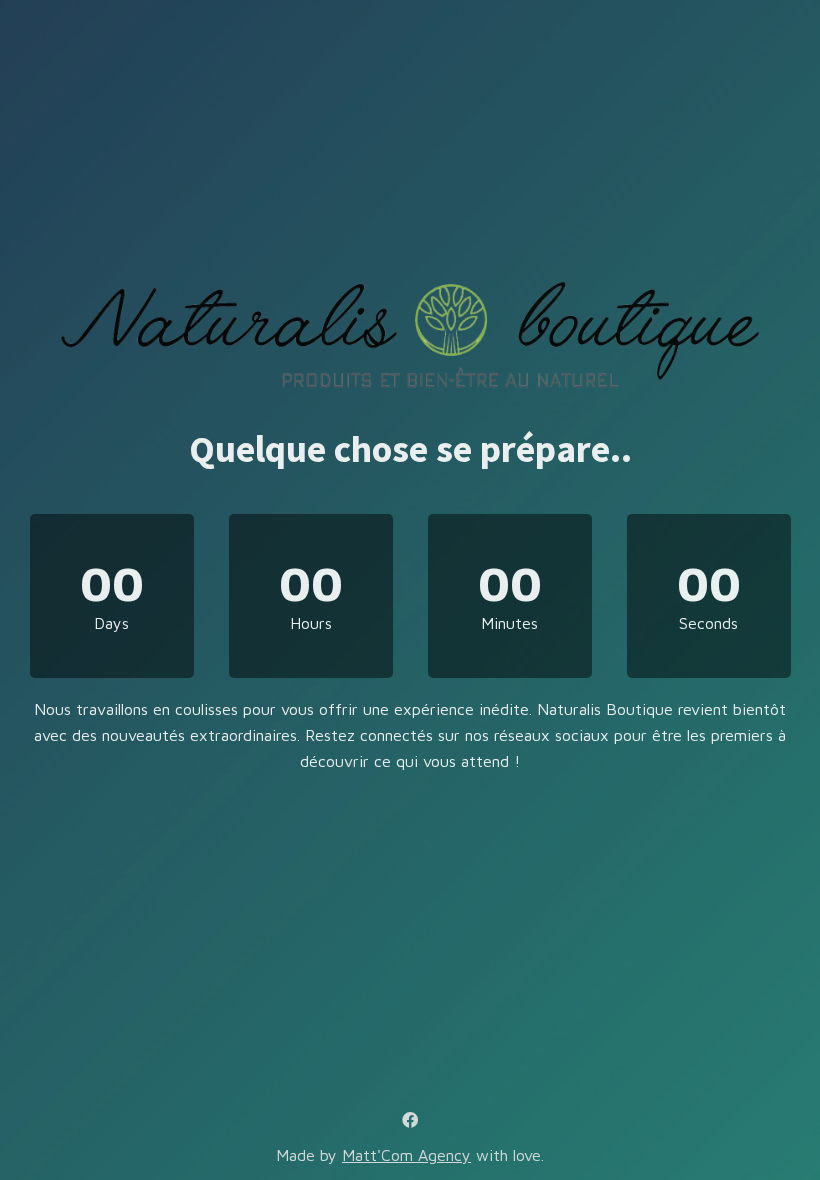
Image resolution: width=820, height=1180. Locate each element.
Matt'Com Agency (406, 1155)
